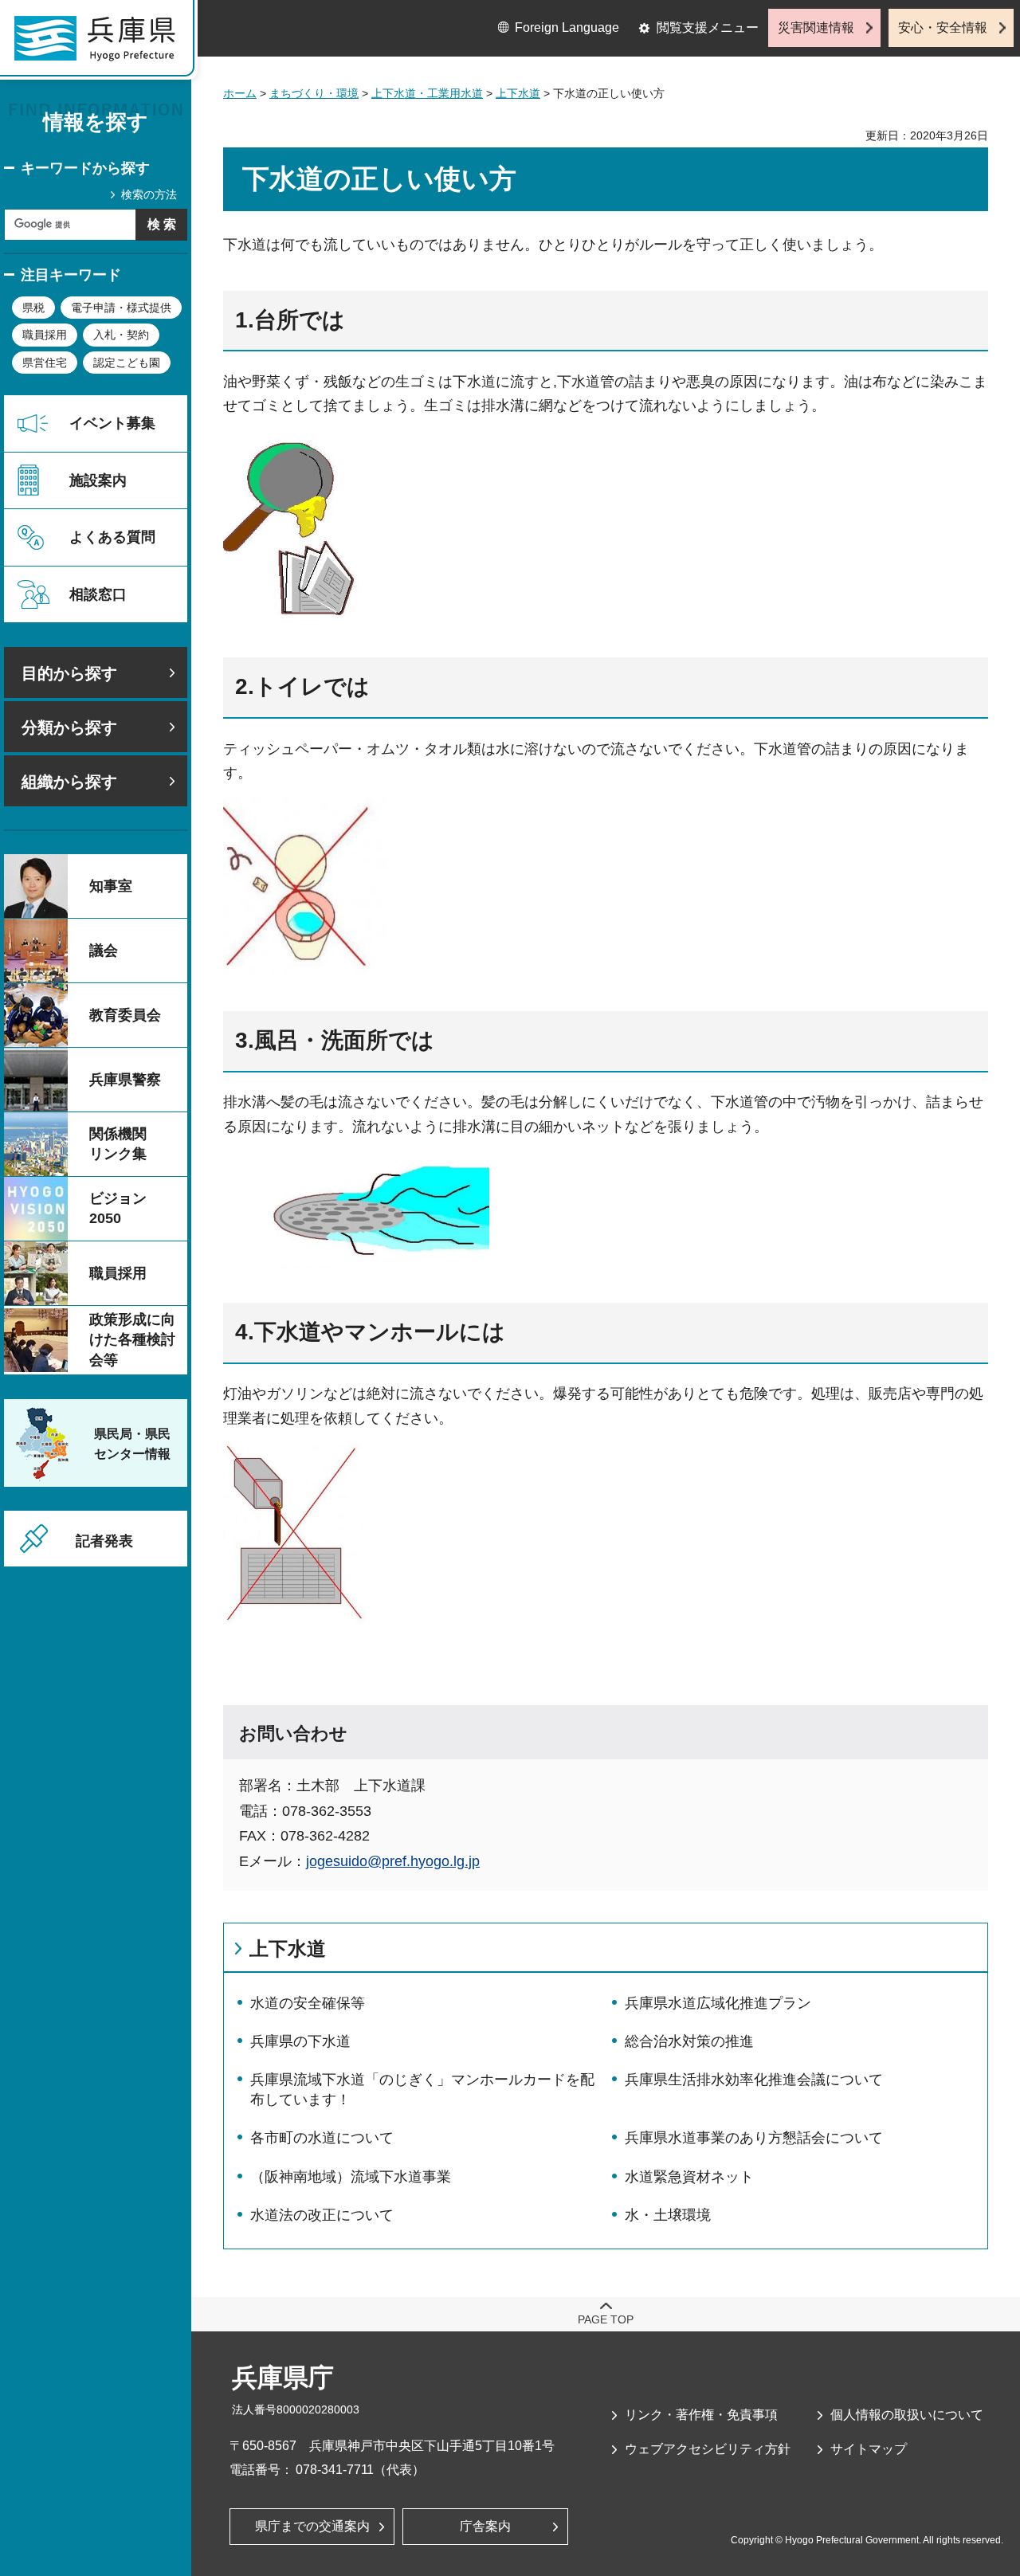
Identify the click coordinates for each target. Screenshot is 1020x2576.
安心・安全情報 (943, 27)
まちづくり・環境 (314, 93)
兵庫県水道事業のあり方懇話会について (754, 2138)
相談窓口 (98, 594)
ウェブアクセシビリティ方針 (708, 2449)
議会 (104, 951)
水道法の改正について (322, 2215)
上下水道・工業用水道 (427, 93)
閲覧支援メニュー (708, 27)
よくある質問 (112, 537)
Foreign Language (567, 27)
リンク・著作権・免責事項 (701, 2415)
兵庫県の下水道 (300, 2041)
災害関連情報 (816, 27)
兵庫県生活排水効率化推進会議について (754, 2080)
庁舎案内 (485, 2526)
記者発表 (104, 1541)
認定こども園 (127, 363)
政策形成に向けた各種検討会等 (132, 1339)
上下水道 (518, 93)
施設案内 (98, 480)
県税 (33, 308)
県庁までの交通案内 (312, 2526)
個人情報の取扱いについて (907, 2415)
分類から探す (69, 727)
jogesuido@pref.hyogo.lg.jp (393, 1861)
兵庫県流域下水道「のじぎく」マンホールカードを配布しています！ (422, 2090)
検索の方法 (149, 194)
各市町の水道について (322, 2138)
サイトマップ (869, 2449)
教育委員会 (125, 1015)
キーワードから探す (85, 168)
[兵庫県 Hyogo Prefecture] (102, 44)
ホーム (240, 93)
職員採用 (45, 335)
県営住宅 (45, 363)
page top (606, 2319)
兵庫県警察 (125, 1080)
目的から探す (69, 673)
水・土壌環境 (668, 2215)
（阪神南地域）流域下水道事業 (351, 2177)
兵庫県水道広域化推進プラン (718, 2003)
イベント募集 (112, 423)
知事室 (111, 886)
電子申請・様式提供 (121, 308)
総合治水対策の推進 (689, 2041)
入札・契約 (121, 335)
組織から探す (69, 782)
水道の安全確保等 (308, 2003)
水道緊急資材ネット (689, 2177)
